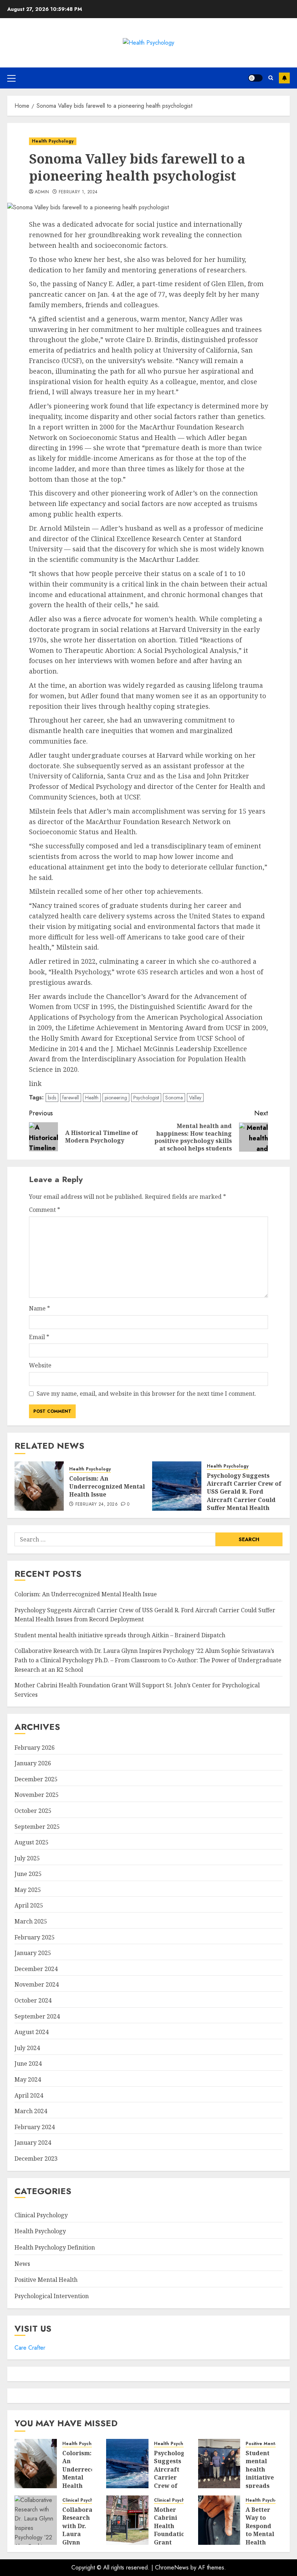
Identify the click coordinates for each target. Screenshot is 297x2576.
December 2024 (36, 1969)
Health (92, 1098)
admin (42, 192)
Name (39, 1308)
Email (39, 1337)
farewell (71, 1098)
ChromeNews (172, 2567)
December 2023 (36, 2159)
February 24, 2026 (97, 1505)
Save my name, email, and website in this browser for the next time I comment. (146, 1394)
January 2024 (33, 2143)
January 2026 (33, 1763)
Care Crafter (30, 2348)
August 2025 (32, 1842)
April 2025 (29, 1905)
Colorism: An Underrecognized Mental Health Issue (107, 1487)
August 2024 (32, 2032)
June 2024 (28, 2063)
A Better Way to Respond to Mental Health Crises (260, 2530)
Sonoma (174, 1098)
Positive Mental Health (46, 2280)
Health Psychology (53, 141)
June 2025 (28, 1874)
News (22, 2264)
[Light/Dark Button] (255, 78)
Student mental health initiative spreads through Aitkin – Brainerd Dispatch (120, 1635)
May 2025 (28, 1890)
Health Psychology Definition (55, 2247)
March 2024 (31, 2111)
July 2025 (27, 1858)
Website (40, 1365)
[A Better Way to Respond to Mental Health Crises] (219, 2520)
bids (52, 1098)
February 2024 (35, 2127)
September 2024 (37, 2016)
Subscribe (284, 78)
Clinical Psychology (41, 2215)
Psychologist (146, 1098)
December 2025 (36, 1779)
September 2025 (37, 1827)
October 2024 (33, 2000)
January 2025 (33, 1953)
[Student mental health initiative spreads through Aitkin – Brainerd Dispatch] (219, 2464)
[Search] (271, 78)
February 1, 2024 (78, 192)
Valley (195, 1098)
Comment (45, 1210)
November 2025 (37, 1795)
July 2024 (27, 2048)
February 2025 (35, 1937)
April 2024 (29, 2095)
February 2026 (35, 1748)
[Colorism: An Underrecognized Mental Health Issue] (39, 1486)
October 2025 (33, 1811)
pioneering (116, 1098)
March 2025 (31, 1921)
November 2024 (37, 1984)
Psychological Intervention (52, 2296)
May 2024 (28, 2079)
